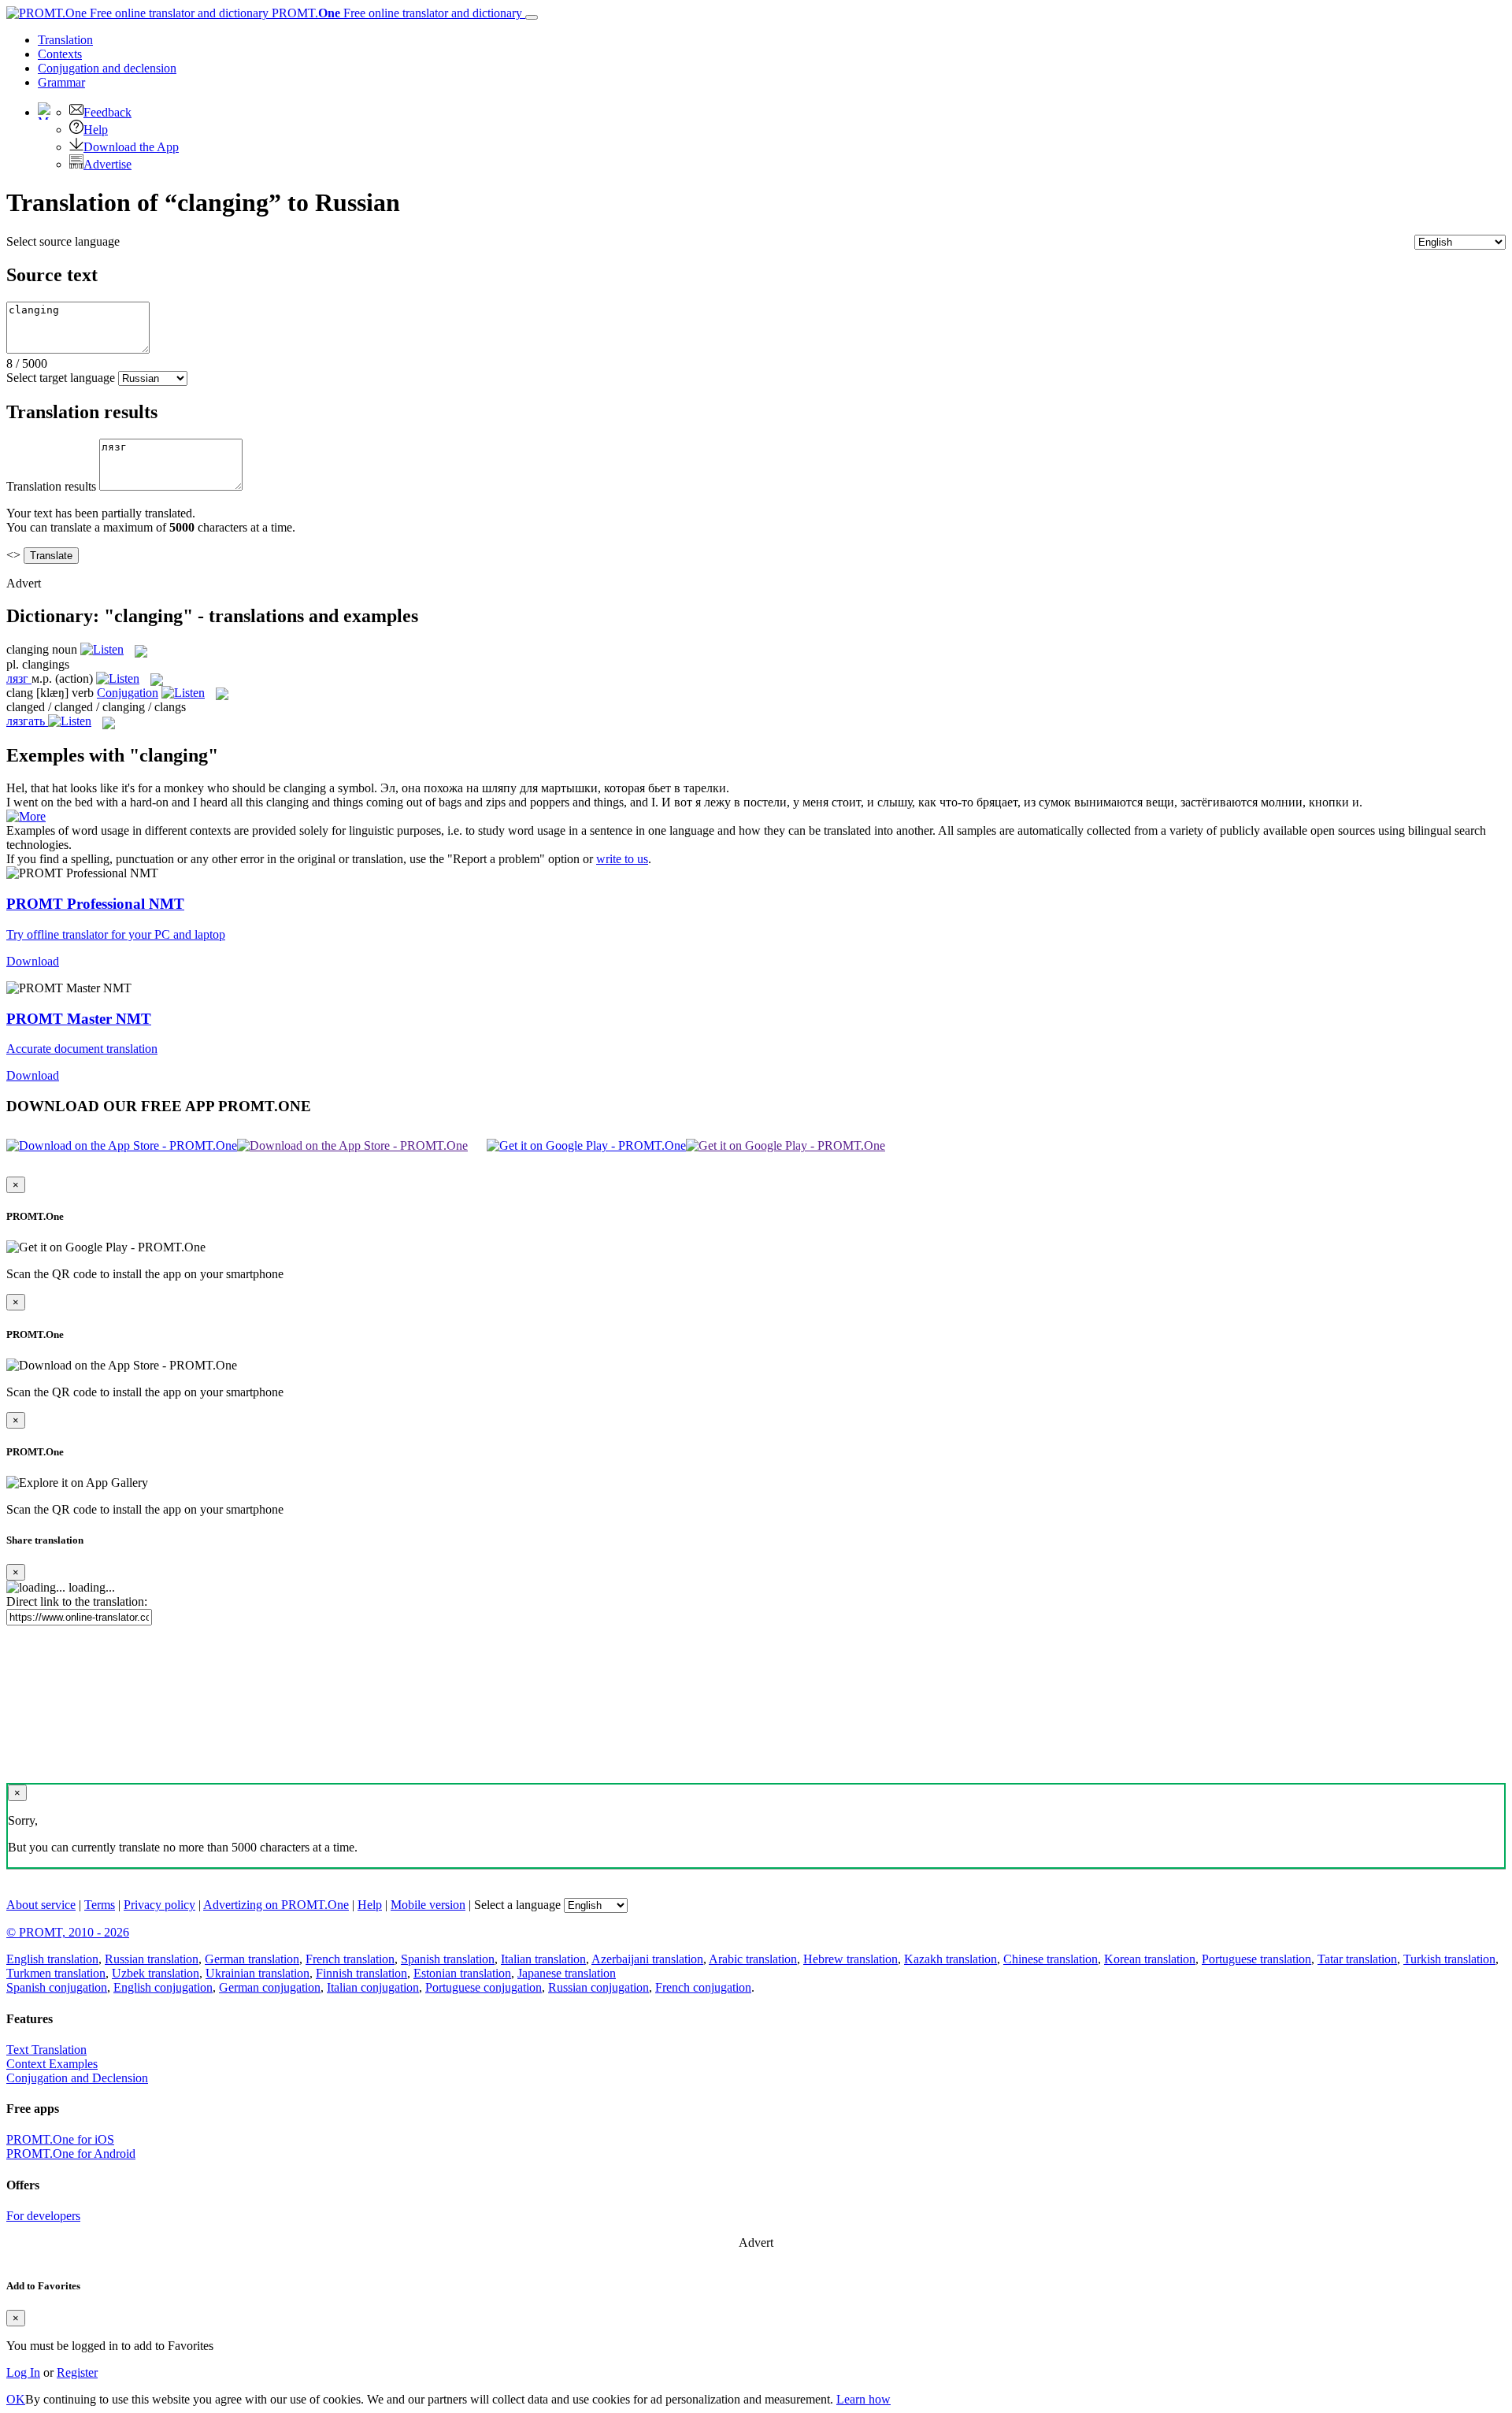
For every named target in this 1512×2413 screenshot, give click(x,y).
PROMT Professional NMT (95, 904)
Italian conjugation (373, 1987)
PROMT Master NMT (79, 1019)
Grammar (61, 82)
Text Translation (46, 2050)
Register (77, 2372)
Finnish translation (361, 1973)
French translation (350, 1959)
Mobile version (428, 1905)
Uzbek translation (156, 1973)
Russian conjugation (598, 1987)
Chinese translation (1051, 1959)
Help (96, 130)
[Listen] (102, 649)
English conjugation (163, 1987)
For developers (43, 2216)
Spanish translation (448, 1959)
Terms (100, 1905)
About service (41, 1905)
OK (16, 2399)
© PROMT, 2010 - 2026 (68, 1932)
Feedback (107, 112)
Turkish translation (1449, 1959)
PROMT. (395, 13)
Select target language (61, 378)
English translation (52, 1959)
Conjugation (107, 68)
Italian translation (543, 1959)
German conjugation (270, 1987)
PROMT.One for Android (71, 2154)
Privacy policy (159, 1905)
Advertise (107, 164)
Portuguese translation (1256, 1959)
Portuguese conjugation (484, 1987)
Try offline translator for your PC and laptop (116, 934)
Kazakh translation (951, 1959)
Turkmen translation (56, 1973)
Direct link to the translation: (77, 1601)
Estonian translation (462, 1973)
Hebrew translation (850, 1959)
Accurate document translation (82, 1049)
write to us (622, 859)
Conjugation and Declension (77, 2078)
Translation (65, 40)
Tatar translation (1357, 1959)
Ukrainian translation (258, 1973)
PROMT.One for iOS (60, 2139)
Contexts (60, 54)
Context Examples (52, 2064)
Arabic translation (753, 1959)
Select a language (517, 1905)
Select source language (63, 241)
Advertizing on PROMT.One (276, 1905)
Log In (23, 2372)
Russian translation (152, 1959)
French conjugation (703, 1987)
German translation (252, 1959)
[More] (26, 816)
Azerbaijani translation (647, 1959)
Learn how (863, 2399)
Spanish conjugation (57, 1987)
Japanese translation (567, 1973)
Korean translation (1150, 1959)
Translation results (51, 486)
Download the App (131, 147)
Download (33, 961)
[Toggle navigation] (532, 17)
